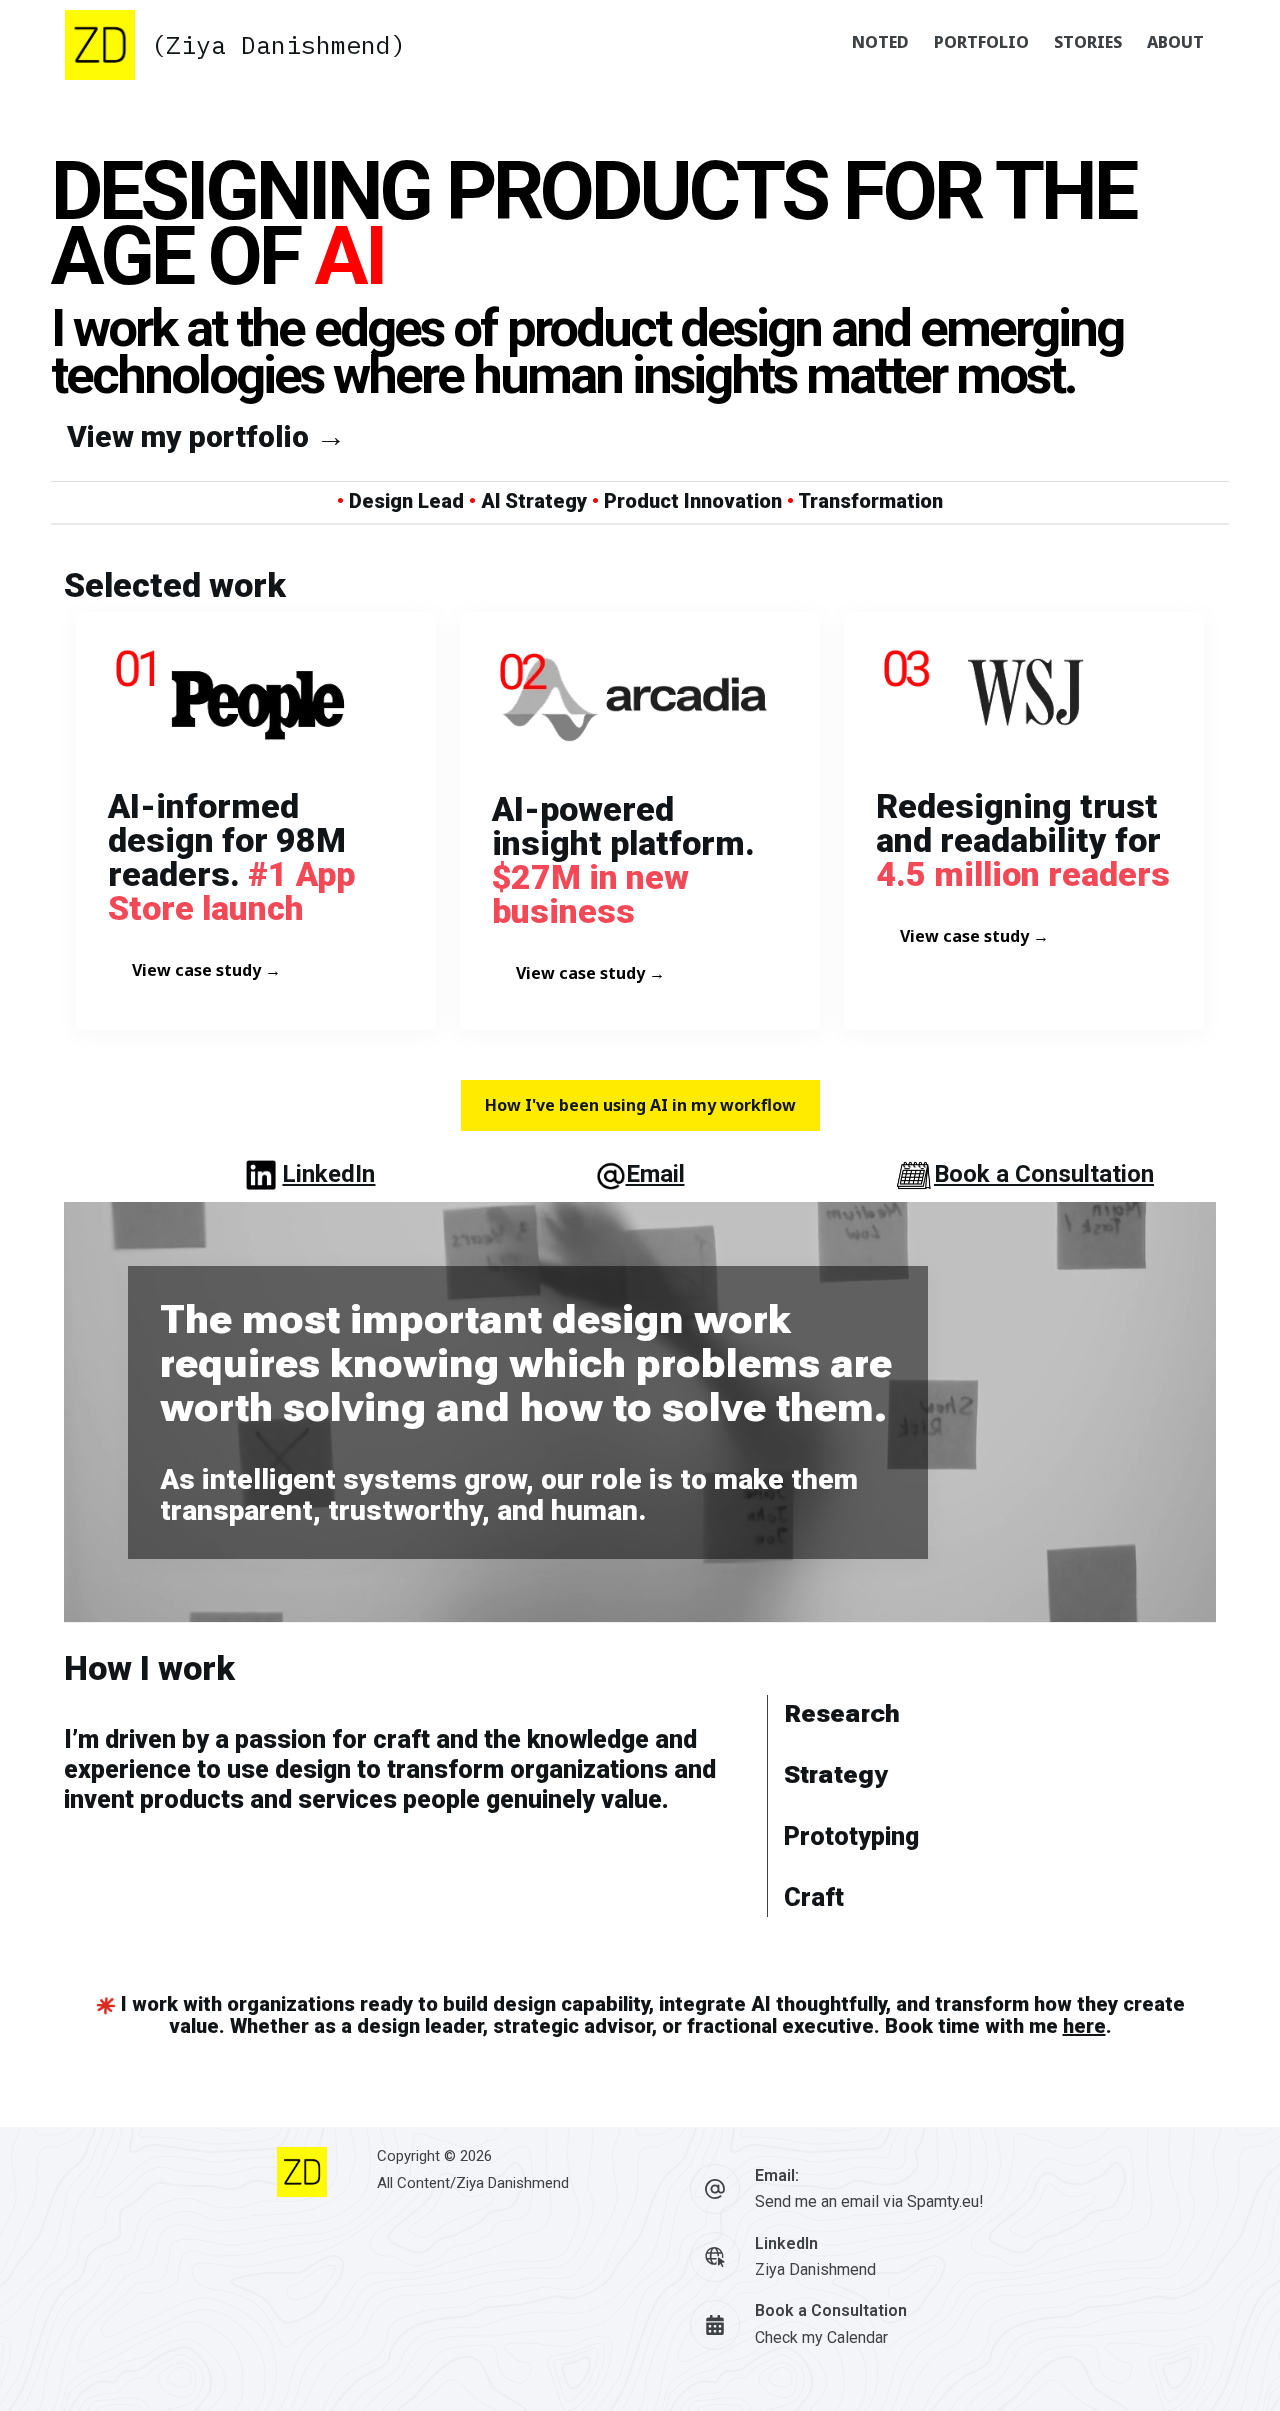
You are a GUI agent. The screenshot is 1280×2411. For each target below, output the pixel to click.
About (1175, 42)
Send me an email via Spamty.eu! (869, 2201)
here (1084, 2026)
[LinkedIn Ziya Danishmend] (715, 2257)
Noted (880, 42)
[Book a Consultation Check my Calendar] (715, 2325)
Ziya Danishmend (512, 2183)
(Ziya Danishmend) (278, 44)
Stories (1088, 42)
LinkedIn (328, 1174)
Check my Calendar (821, 2337)
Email (655, 1174)
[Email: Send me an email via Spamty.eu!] (715, 2189)
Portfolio (981, 42)
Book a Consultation (1044, 1174)
